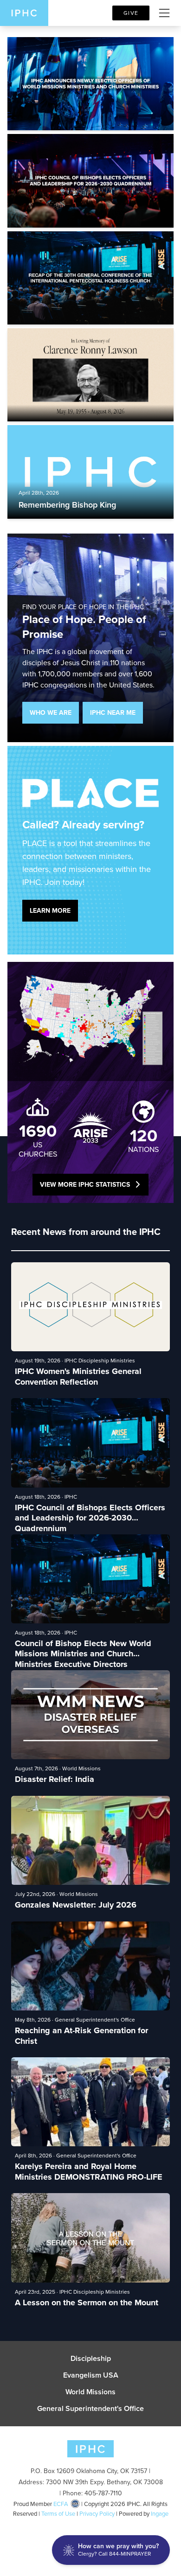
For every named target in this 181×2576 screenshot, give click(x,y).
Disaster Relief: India (55, 1779)
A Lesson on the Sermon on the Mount (87, 2303)
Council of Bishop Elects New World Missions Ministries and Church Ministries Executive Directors (83, 1649)
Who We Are (51, 713)
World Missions (90, 2392)
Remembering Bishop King (67, 505)
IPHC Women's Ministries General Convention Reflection (78, 1377)
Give (131, 13)
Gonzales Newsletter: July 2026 (76, 1905)
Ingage (160, 2514)
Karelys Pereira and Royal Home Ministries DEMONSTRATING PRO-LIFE (89, 2172)
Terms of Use (58, 2514)
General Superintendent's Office (90, 2409)
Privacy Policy (97, 2514)
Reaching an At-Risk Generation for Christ (81, 2036)
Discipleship (91, 2359)
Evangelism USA (91, 2375)
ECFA (61, 2504)
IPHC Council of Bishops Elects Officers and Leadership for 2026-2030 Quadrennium (90, 1513)
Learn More (50, 911)
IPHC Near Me (113, 713)
